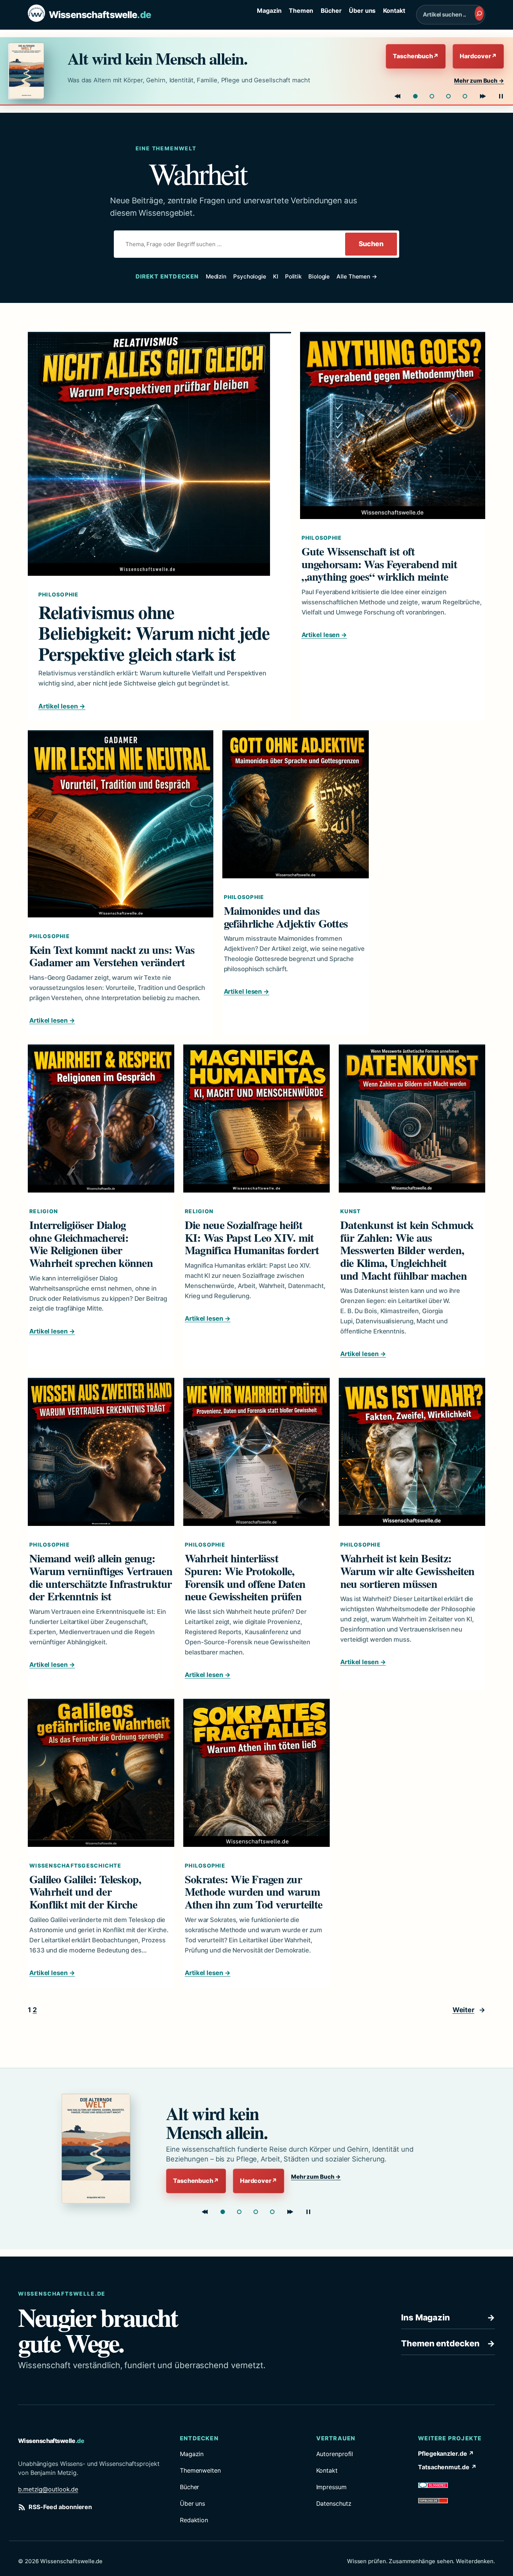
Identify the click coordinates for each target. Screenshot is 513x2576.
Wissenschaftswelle (100, 15)
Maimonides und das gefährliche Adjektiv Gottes (286, 917)
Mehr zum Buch (479, 81)
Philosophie (59, 594)
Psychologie (250, 276)
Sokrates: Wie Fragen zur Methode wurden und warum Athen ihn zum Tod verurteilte (253, 1892)
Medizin (216, 276)
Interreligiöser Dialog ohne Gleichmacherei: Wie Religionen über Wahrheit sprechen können (91, 1244)
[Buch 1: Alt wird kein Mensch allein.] (415, 96)
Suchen (371, 244)
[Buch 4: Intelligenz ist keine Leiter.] (465, 96)
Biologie (319, 276)
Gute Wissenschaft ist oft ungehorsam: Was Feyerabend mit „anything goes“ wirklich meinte (379, 564)
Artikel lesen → (62, 706)
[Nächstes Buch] (483, 96)
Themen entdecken (448, 2343)
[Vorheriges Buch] (397, 96)
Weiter (469, 2010)
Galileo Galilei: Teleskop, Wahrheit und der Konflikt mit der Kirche (85, 1892)
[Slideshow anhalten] (501, 96)
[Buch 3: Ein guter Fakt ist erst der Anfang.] (448, 96)
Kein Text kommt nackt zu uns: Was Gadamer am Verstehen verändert (112, 956)
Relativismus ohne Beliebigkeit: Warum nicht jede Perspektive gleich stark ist (154, 633)
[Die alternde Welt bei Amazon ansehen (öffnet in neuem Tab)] (31, 71)
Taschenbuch (416, 56)
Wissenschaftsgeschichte (75, 1865)
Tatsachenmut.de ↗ (447, 2467)
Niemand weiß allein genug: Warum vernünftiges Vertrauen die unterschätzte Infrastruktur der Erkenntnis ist (101, 1577)
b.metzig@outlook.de (48, 2489)
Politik (293, 276)
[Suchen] (479, 14)
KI (276, 276)
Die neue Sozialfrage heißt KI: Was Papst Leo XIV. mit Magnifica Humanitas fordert (252, 1237)
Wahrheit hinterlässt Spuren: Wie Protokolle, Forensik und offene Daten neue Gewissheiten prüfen (245, 1577)
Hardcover (478, 56)
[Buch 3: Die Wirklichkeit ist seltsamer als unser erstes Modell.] (256, 2212)
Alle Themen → (357, 276)
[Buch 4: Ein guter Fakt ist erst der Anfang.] (272, 2212)
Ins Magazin (448, 2317)
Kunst (350, 1211)
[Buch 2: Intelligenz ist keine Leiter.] (239, 2212)
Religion (44, 1211)
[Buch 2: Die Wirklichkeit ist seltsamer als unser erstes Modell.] (432, 96)
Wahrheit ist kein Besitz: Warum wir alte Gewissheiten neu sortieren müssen (407, 1571)
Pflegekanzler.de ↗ (446, 2453)
